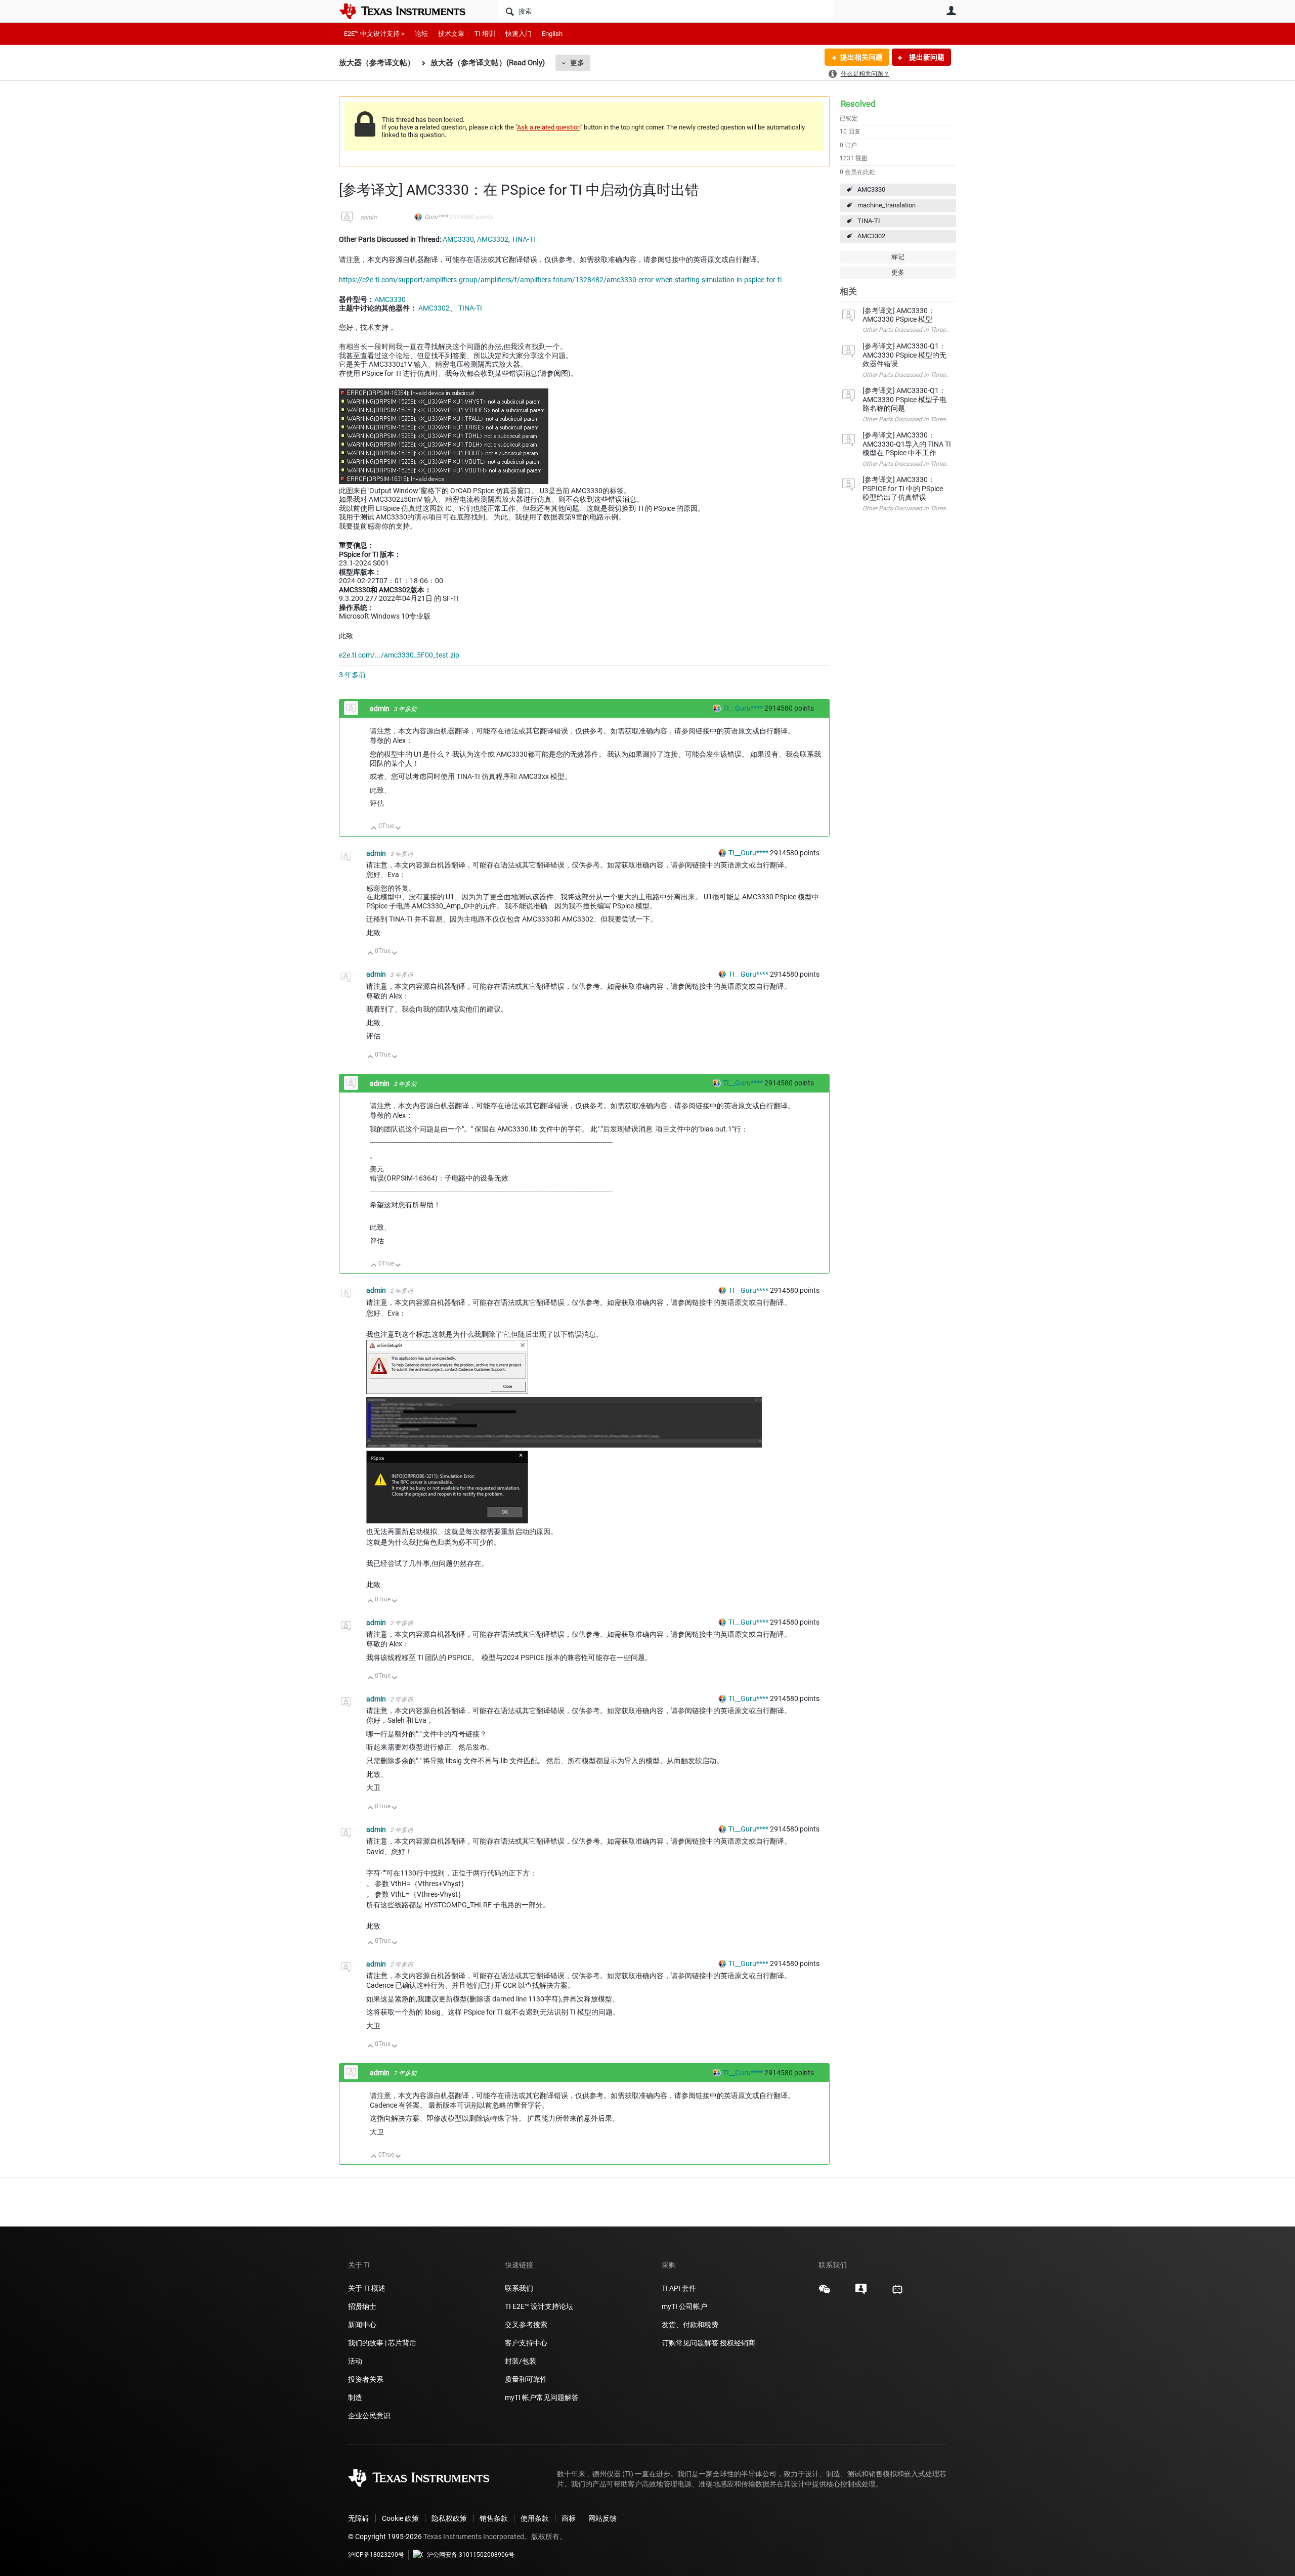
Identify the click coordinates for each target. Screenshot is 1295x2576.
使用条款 (535, 2518)
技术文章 (451, 34)
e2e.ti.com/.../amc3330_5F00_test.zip (399, 655)
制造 (355, 2397)
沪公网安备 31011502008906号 (471, 2555)
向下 (398, 829)
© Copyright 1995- (385, 2537)
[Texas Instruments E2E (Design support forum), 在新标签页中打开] (861, 2293)
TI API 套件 (679, 2288)
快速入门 (519, 34)
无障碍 (359, 2518)
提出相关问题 (861, 57)
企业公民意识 (369, 2416)
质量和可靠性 (527, 2379)
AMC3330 (871, 189)
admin (369, 217)
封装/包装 (521, 2361)
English (552, 34)
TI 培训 (485, 34)
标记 (898, 257)
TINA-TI (869, 221)
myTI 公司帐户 (684, 2306)
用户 (951, 11)
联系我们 (519, 2288)
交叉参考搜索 (526, 2325)
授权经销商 (738, 2343)
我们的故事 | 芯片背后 (382, 2343)
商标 (569, 2518)
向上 (374, 829)
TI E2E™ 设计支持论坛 (539, 2306)
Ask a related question (549, 127)
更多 (577, 63)
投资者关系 (366, 2379)
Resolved (858, 104)
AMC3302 (871, 236)
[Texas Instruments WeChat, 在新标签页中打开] (825, 2293)
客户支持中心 (526, 2343)
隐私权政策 (449, 2518)
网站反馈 (602, 2518)
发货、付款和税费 (690, 2325)
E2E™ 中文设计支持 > (374, 34)
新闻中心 (362, 2325)
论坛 (421, 34)
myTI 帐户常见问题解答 (542, 2397)
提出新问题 (926, 57)
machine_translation (887, 205)
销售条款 (494, 2518)
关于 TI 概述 (367, 2288)
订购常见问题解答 (690, 2343)
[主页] (410, 11)
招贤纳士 (362, 2306)
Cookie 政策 (400, 2518)
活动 (355, 2361)
